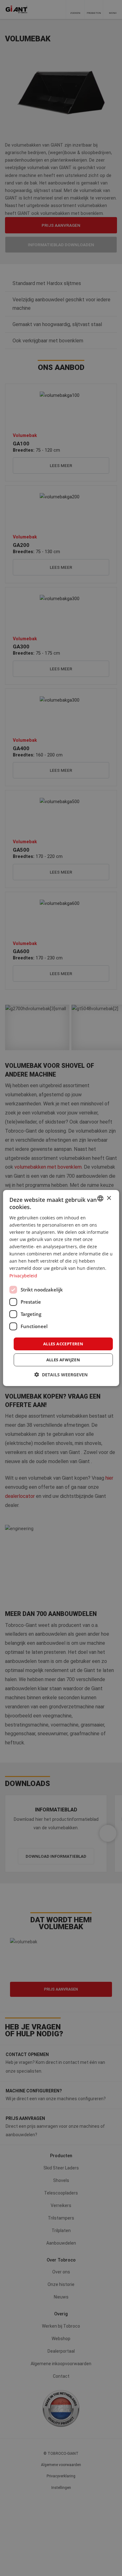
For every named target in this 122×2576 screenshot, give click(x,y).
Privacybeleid (23, 1275)
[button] (61, 1375)
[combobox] (100, 1198)
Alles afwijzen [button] (63, 1360)
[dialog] (61, 1288)
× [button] (109, 1198)
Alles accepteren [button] (63, 1344)
